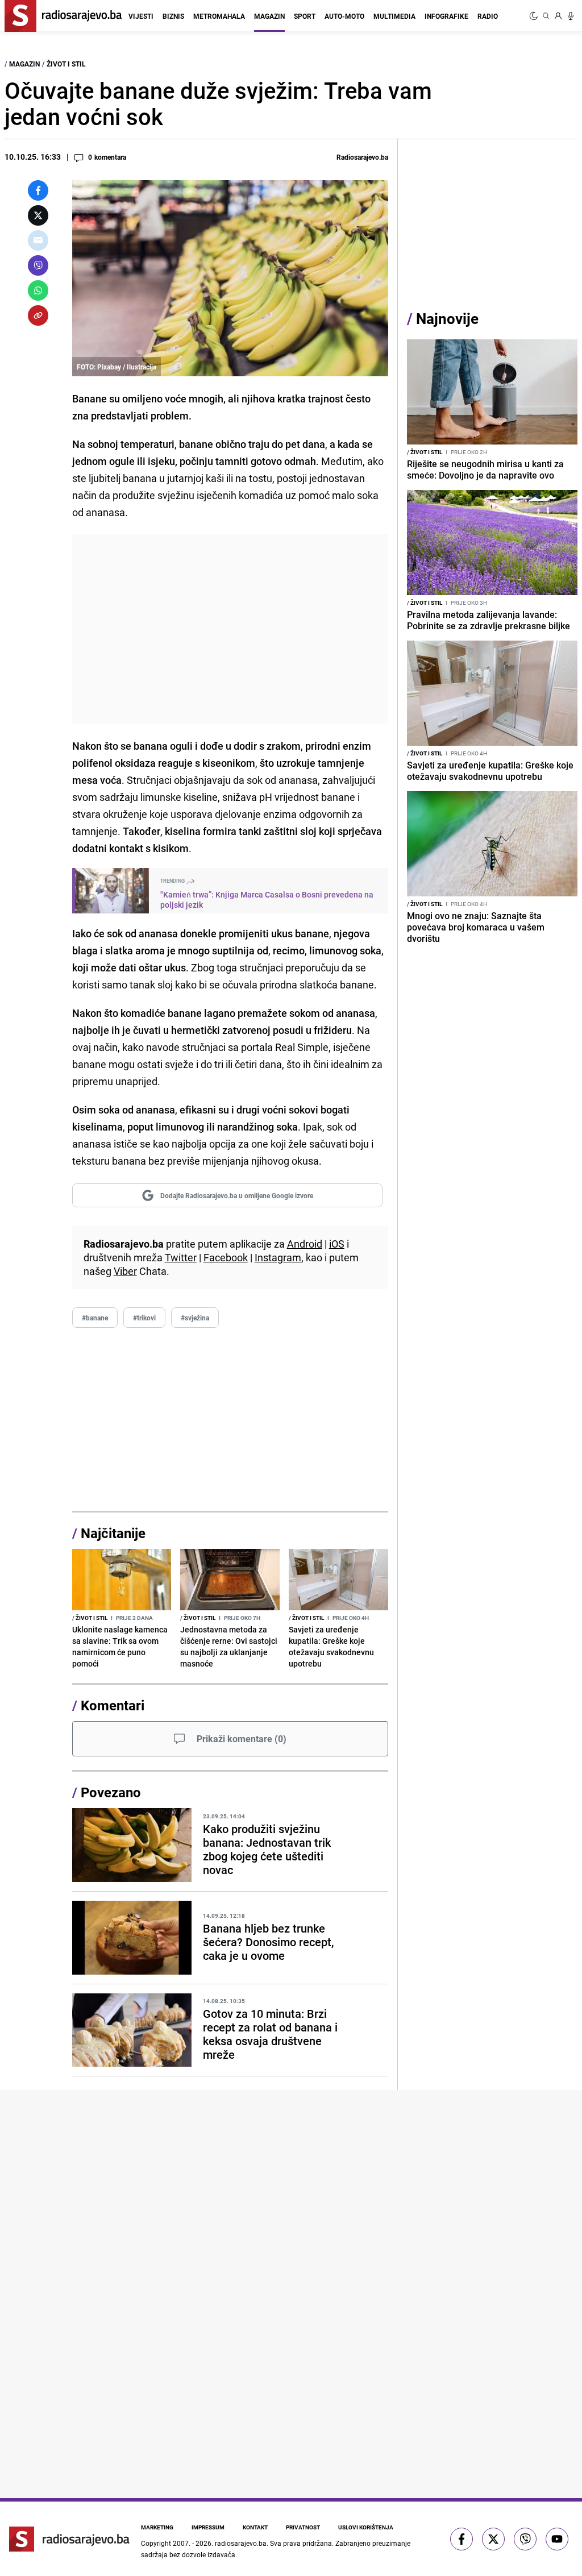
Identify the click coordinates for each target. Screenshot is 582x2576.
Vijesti (141, 16)
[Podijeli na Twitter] (38, 215)
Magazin (269, 16)
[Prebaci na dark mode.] (535, 16)
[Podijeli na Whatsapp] (38, 290)
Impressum (208, 2527)
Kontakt (255, 2527)
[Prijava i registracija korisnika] (558, 16)
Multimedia (394, 16)
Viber (125, 1271)
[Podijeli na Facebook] (38, 190)
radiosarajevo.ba (241, 2543)
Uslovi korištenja (366, 2527)
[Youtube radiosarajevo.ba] (557, 2539)
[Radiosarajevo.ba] (69, 2539)
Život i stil (66, 64)
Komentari (113, 1705)
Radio (488, 16)
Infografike (446, 16)
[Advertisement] (230, 629)
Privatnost (303, 2527)
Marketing (157, 2527)
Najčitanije (113, 1533)
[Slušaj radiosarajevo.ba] (571, 16)
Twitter (181, 1257)
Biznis (173, 16)
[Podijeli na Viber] (38, 265)
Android (305, 1244)
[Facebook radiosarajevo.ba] (462, 2539)
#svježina (195, 1318)
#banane (95, 1318)
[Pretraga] (546, 16)
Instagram (278, 1257)
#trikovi (144, 1318)
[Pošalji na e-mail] (38, 240)
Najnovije (447, 319)
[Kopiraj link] (38, 315)
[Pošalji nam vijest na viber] (525, 2539)
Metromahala (219, 16)
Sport (305, 16)
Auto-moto (344, 16)
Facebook (226, 1257)
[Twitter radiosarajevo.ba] (493, 2539)
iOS (337, 1244)
